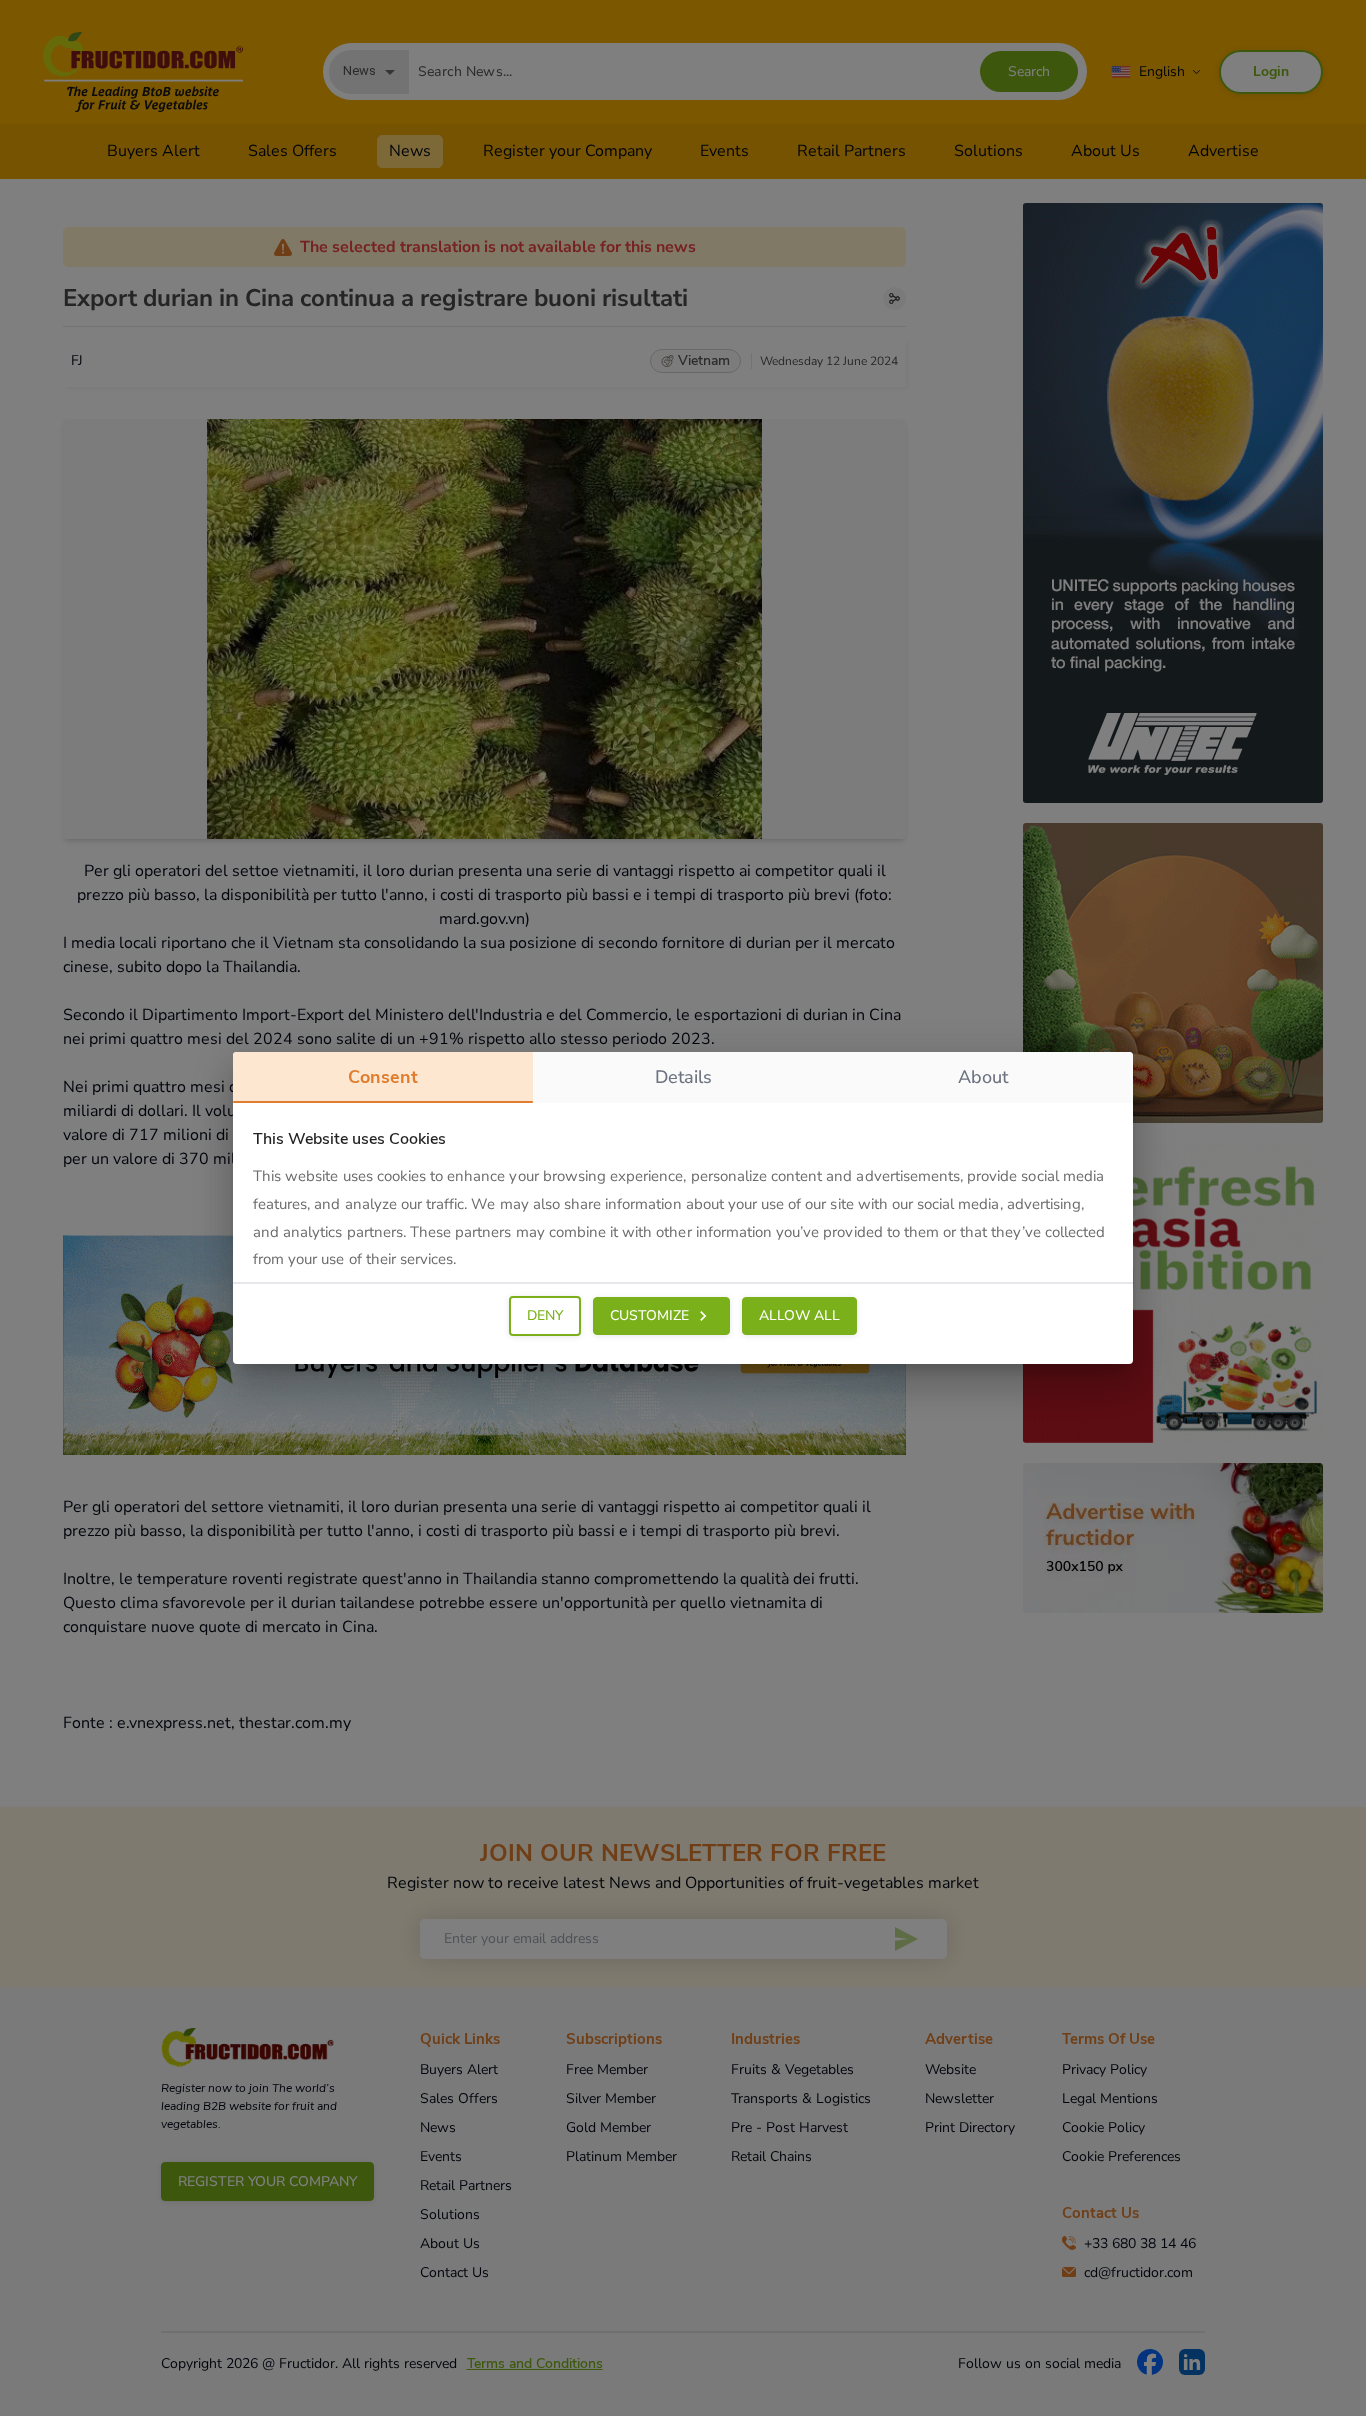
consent (383, 1077)
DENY (545, 1315)
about (983, 1077)
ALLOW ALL (799, 1315)
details (683, 1077)
